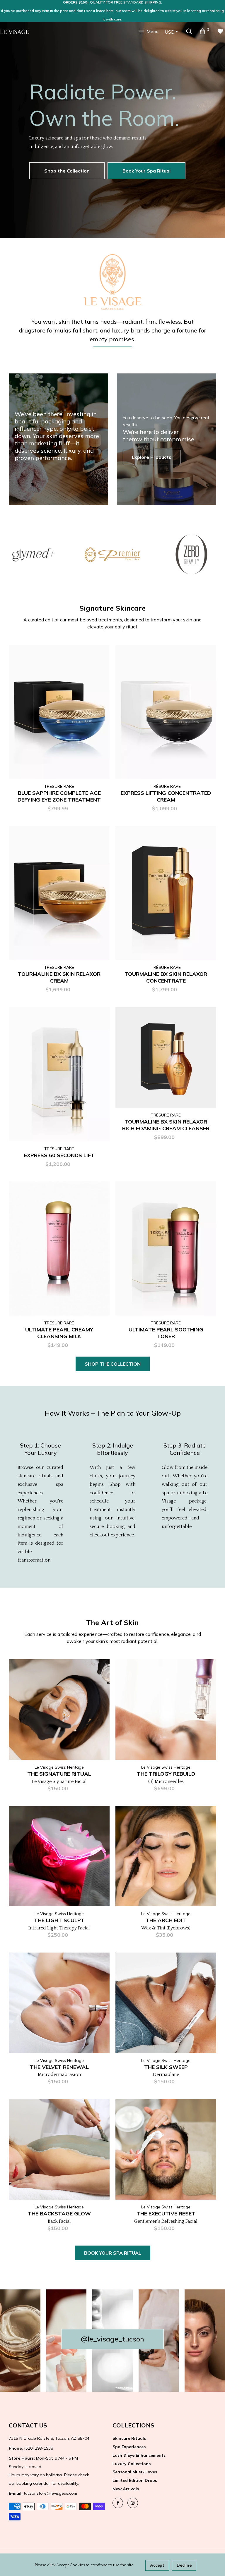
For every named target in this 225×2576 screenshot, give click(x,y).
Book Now (103, 1688)
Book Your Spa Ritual (146, 171)
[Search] (189, 31)
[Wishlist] (220, 31)
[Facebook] (118, 2503)
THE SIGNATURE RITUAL (59, 1774)
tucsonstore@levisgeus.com (43, 2493)
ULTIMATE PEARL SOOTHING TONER (166, 1333)
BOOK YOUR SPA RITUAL (113, 2253)
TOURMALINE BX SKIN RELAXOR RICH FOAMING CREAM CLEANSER (166, 1125)
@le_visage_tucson (112, 2339)
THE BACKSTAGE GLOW (59, 2214)
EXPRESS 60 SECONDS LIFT (59, 1155)
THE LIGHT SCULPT (59, 1920)
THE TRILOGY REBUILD (166, 1774)
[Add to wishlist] (102, 719)
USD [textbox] (170, 32)
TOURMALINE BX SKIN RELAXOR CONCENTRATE (166, 977)
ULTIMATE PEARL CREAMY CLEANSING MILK (59, 1333)
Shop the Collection (67, 171)
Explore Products (152, 457)
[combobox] (171, 32)
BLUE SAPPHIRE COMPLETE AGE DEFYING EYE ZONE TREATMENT (59, 796)
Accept (157, 2565)
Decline (184, 2565)
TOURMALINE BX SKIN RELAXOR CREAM (59, 977)
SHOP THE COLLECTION (113, 1364)
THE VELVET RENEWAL (59, 2067)
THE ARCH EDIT (166, 1920)
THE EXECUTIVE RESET (166, 2214)
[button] (216, 129)
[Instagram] (133, 2503)
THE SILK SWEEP (166, 2067)
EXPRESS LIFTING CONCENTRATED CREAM (166, 796)
